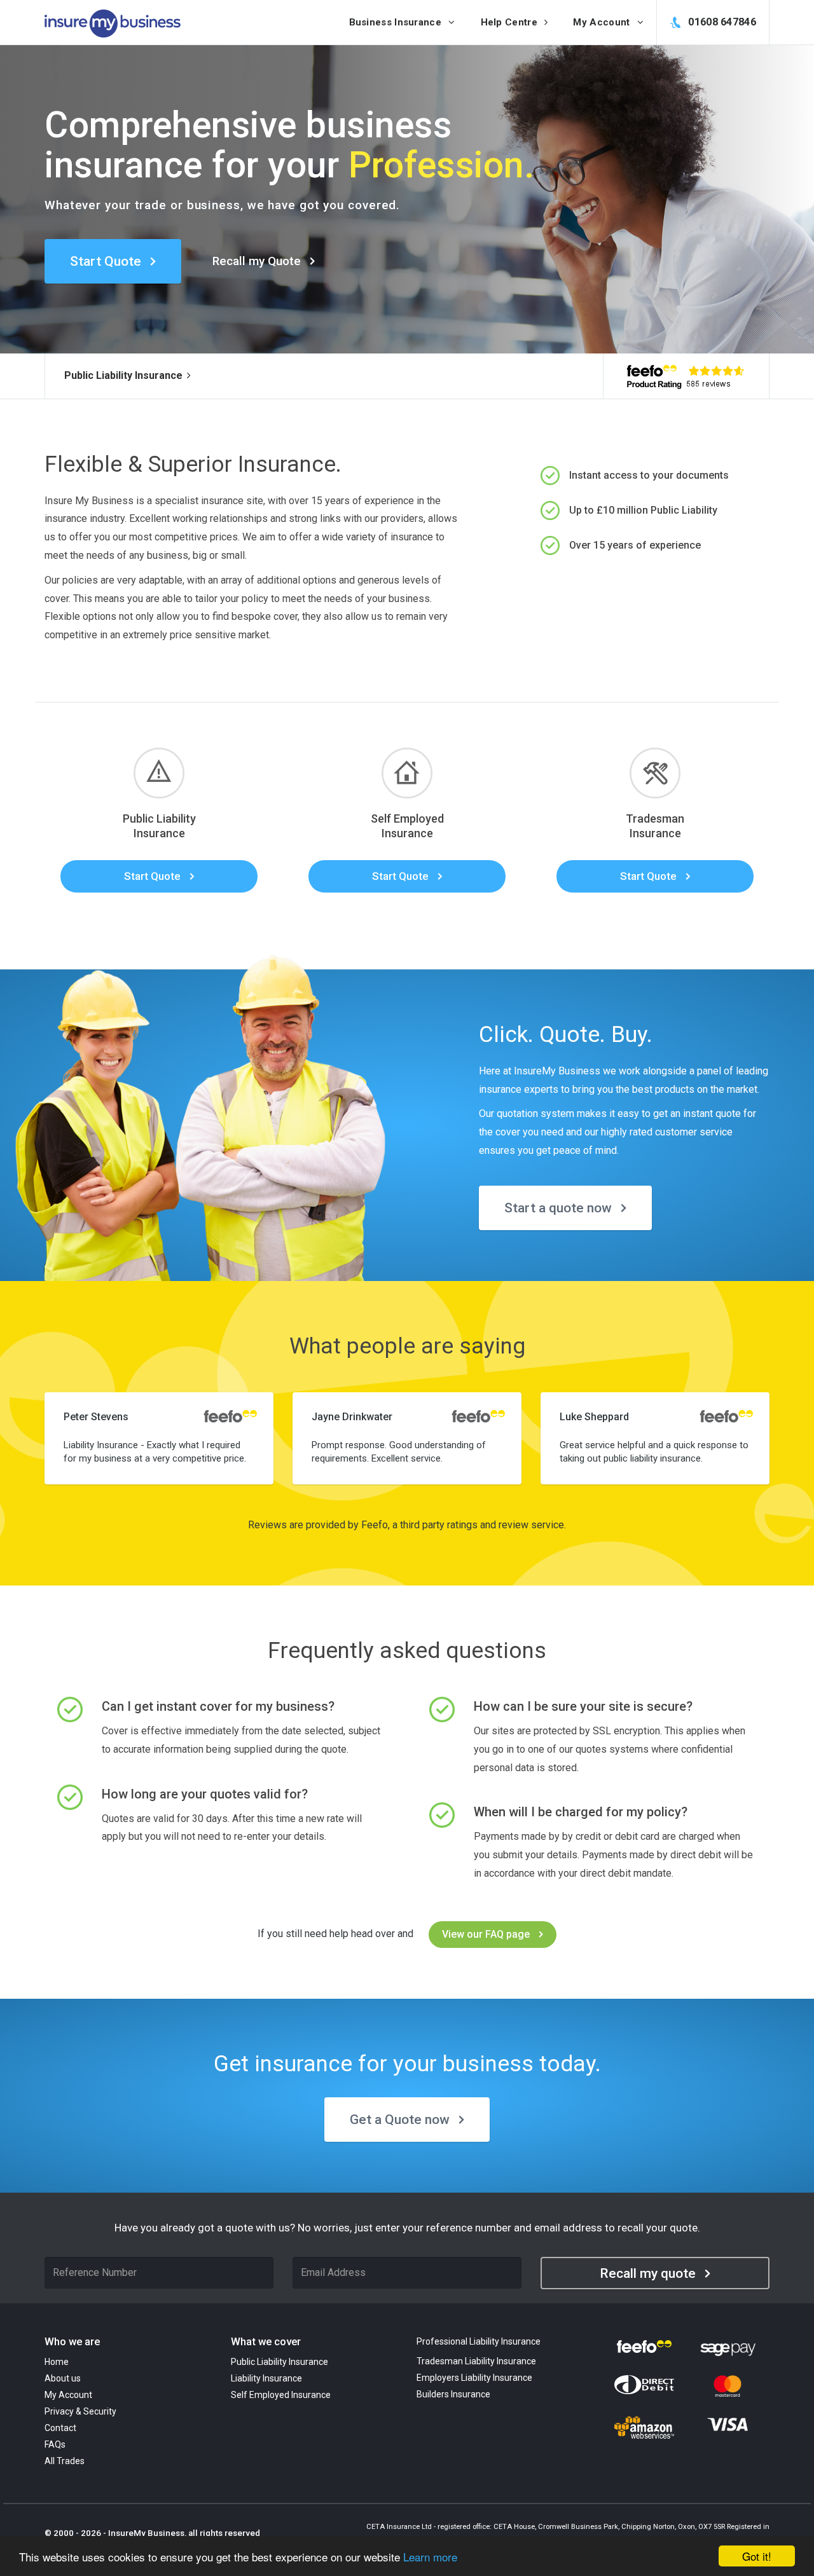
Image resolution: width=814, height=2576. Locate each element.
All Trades (65, 2461)
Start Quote (106, 261)
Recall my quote (648, 2273)
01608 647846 (721, 22)
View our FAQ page (486, 1934)
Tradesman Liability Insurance (476, 2361)
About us (63, 2378)
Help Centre (511, 22)
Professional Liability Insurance (479, 2341)
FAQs (55, 2444)
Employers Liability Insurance (474, 2378)
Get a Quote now (400, 2120)
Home (57, 2362)
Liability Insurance (266, 2378)
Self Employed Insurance (281, 2395)
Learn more (430, 2557)
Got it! (757, 2556)
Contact (60, 2428)
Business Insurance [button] (397, 22)
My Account (68, 2395)
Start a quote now (558, 1208)
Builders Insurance (453, 2394)
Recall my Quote (257, 261)
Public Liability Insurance (123, 375)
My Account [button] (603, 22)
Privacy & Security (80, 2411)
